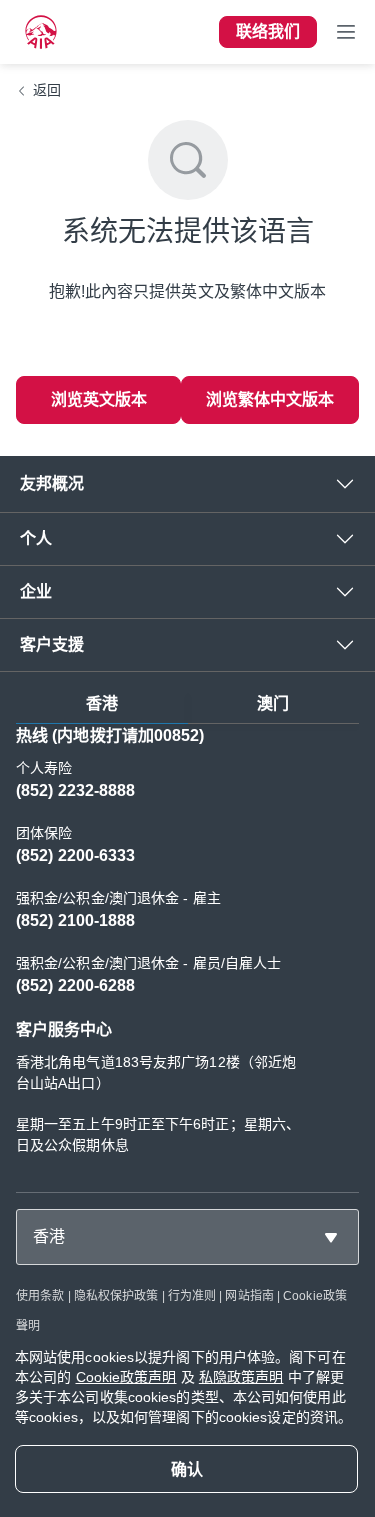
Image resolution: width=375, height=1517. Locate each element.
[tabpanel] (187, 950)
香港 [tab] (102, 703)
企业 (36, 591)
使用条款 (40, 1296)
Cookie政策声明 (126, 1377)
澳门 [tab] (273, 703)
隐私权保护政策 (116, 1296)
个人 (36, 538)
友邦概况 (52, 483)
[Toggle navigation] (346, 32)
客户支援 (52, 644)
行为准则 (192, 1296)
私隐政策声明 (241, 1377)
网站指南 (249, 1296)
